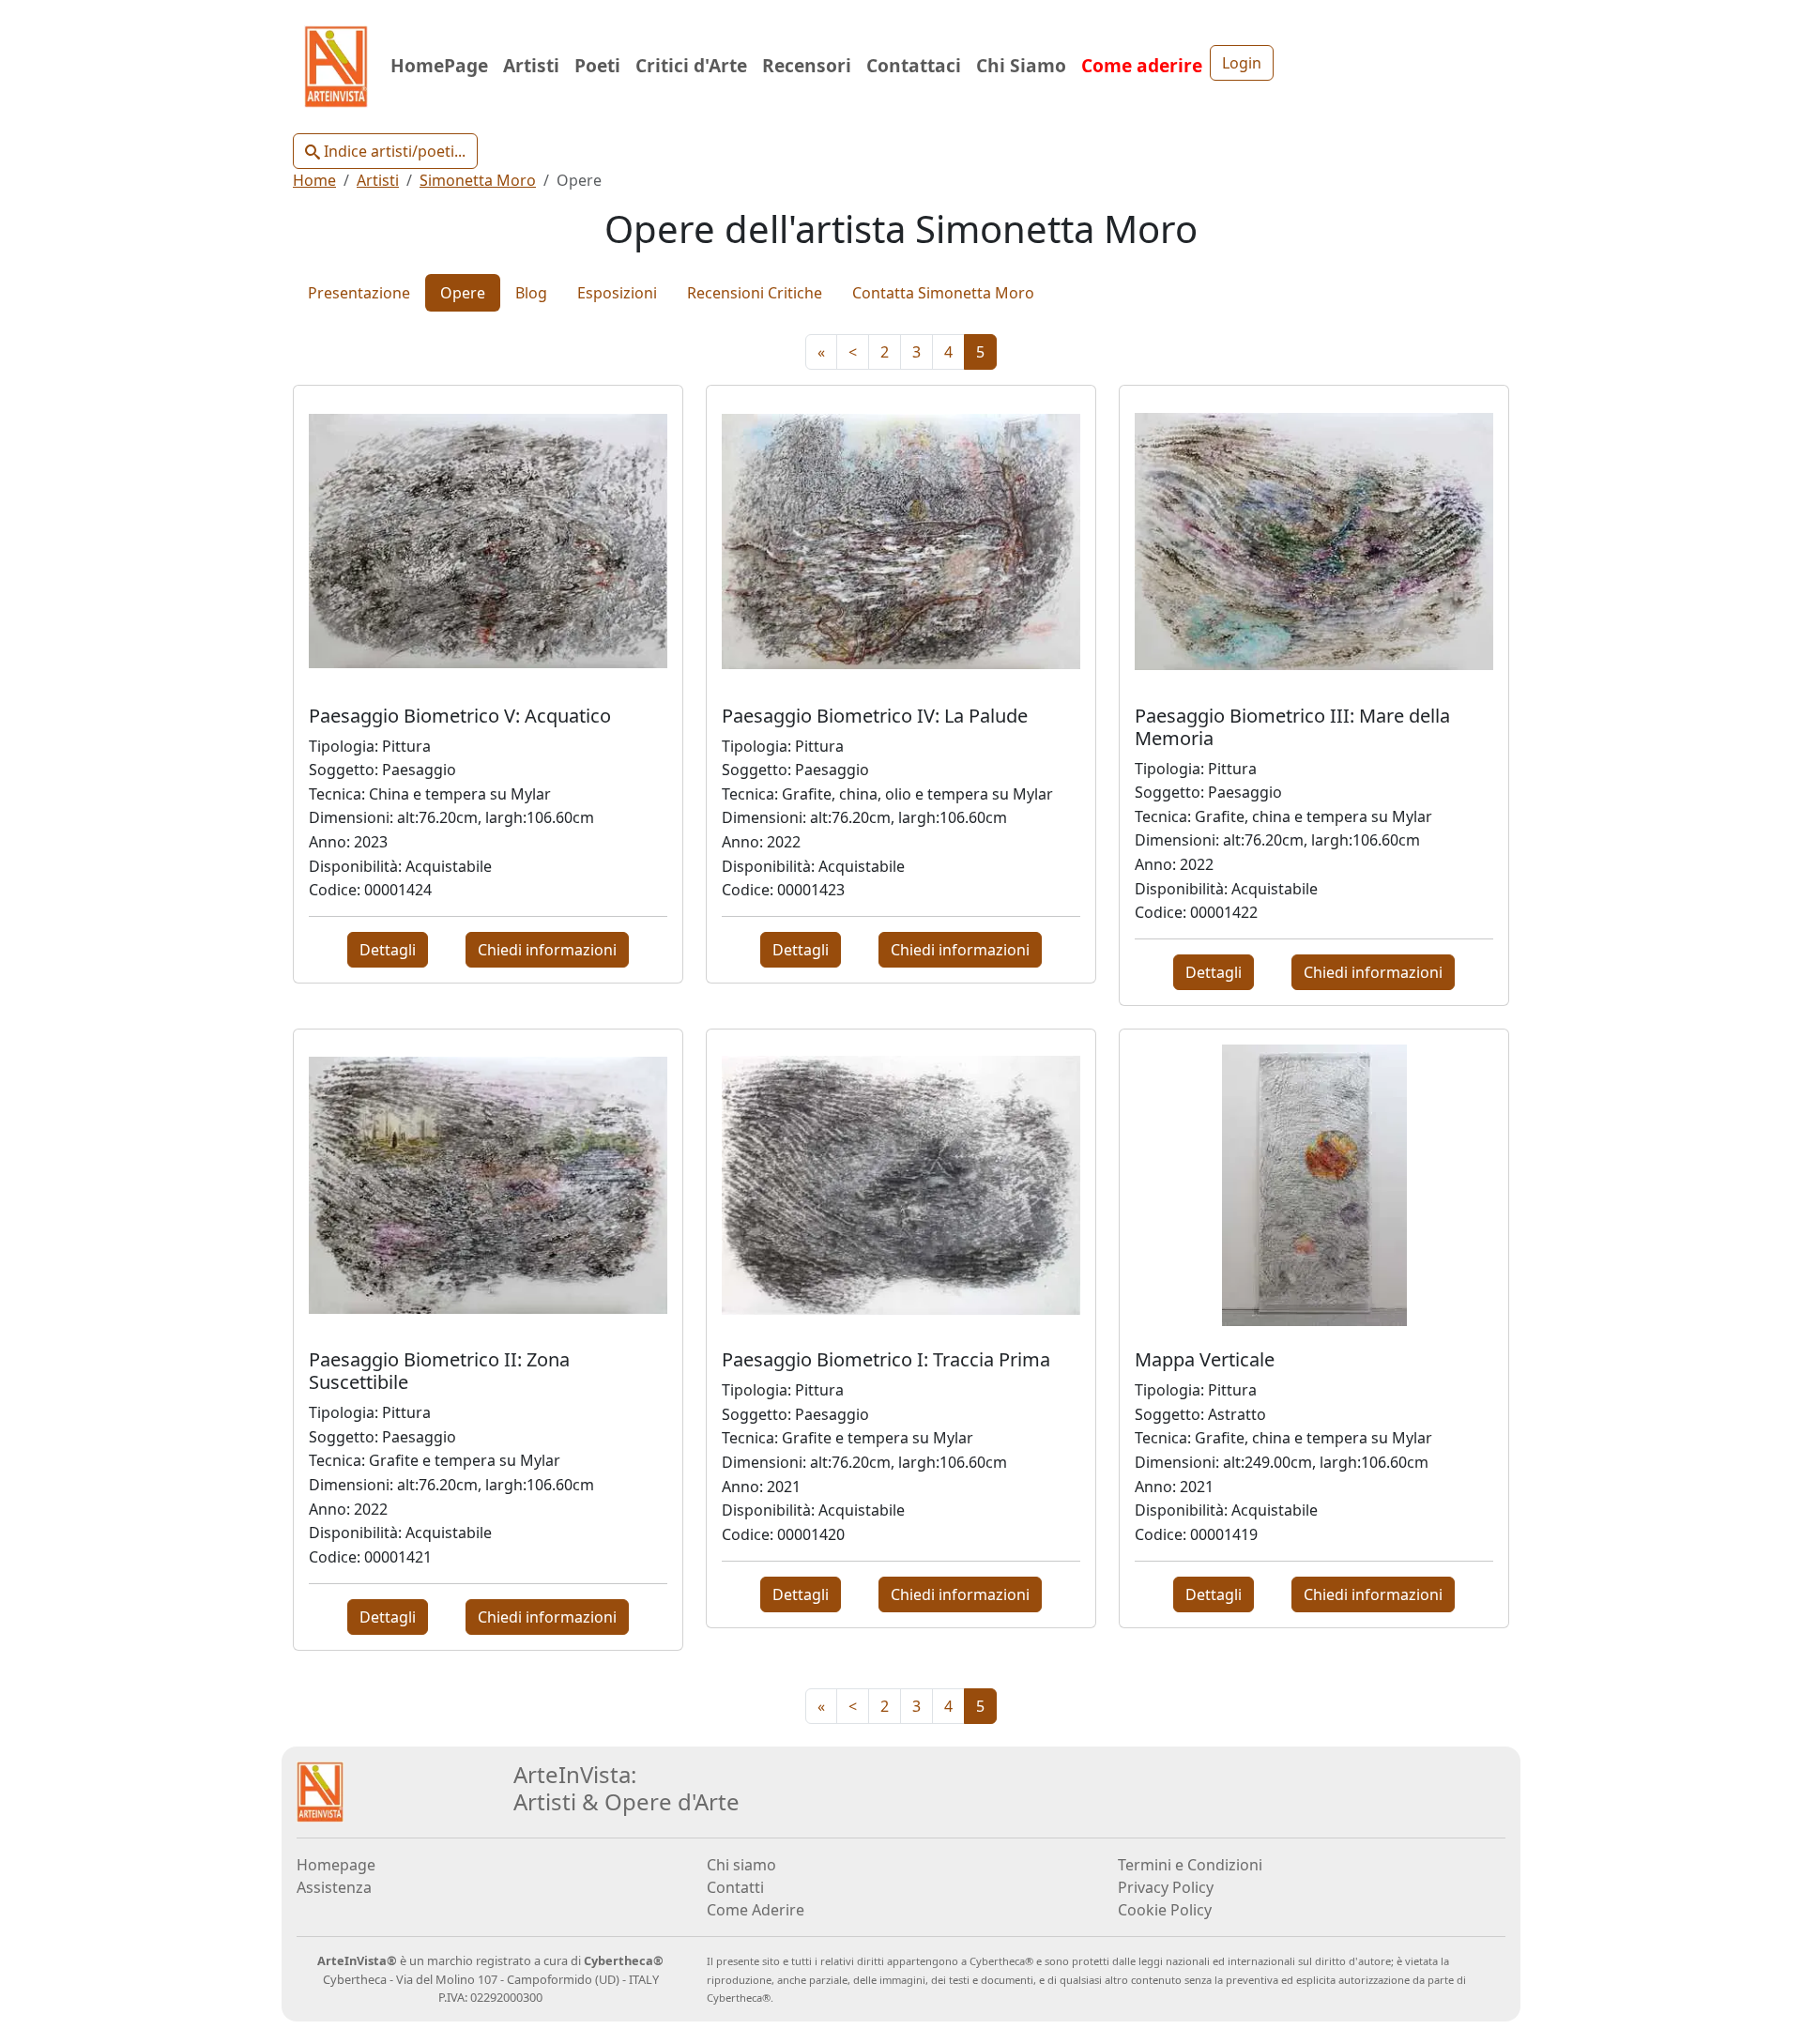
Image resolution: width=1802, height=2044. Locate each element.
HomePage (439, 65)
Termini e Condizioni (1190, 1865)
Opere (463, 293)
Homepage (336, 1865)
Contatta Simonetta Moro (943, 293)
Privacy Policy (1166, 1887)
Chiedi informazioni (547, 950)
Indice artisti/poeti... (393, 151)
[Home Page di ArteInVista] (320, 1791)
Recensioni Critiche (755, 293)
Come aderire (1142, 65)
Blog (531, 293)
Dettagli (388, 950)
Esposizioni (617, 293)
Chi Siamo (1021, 65)
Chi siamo (741, 1865)
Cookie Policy (1165, 1910)
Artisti (531, 65)
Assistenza (334, 1887)
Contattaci (914, 65)
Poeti (597, 65)
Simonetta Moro (478, 180)
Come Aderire (756, 1910)
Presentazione (359, 293)
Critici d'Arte (691, 65)
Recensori (807, 65)
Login (1242, 63)
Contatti (735, 1887)
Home (314, 180)
